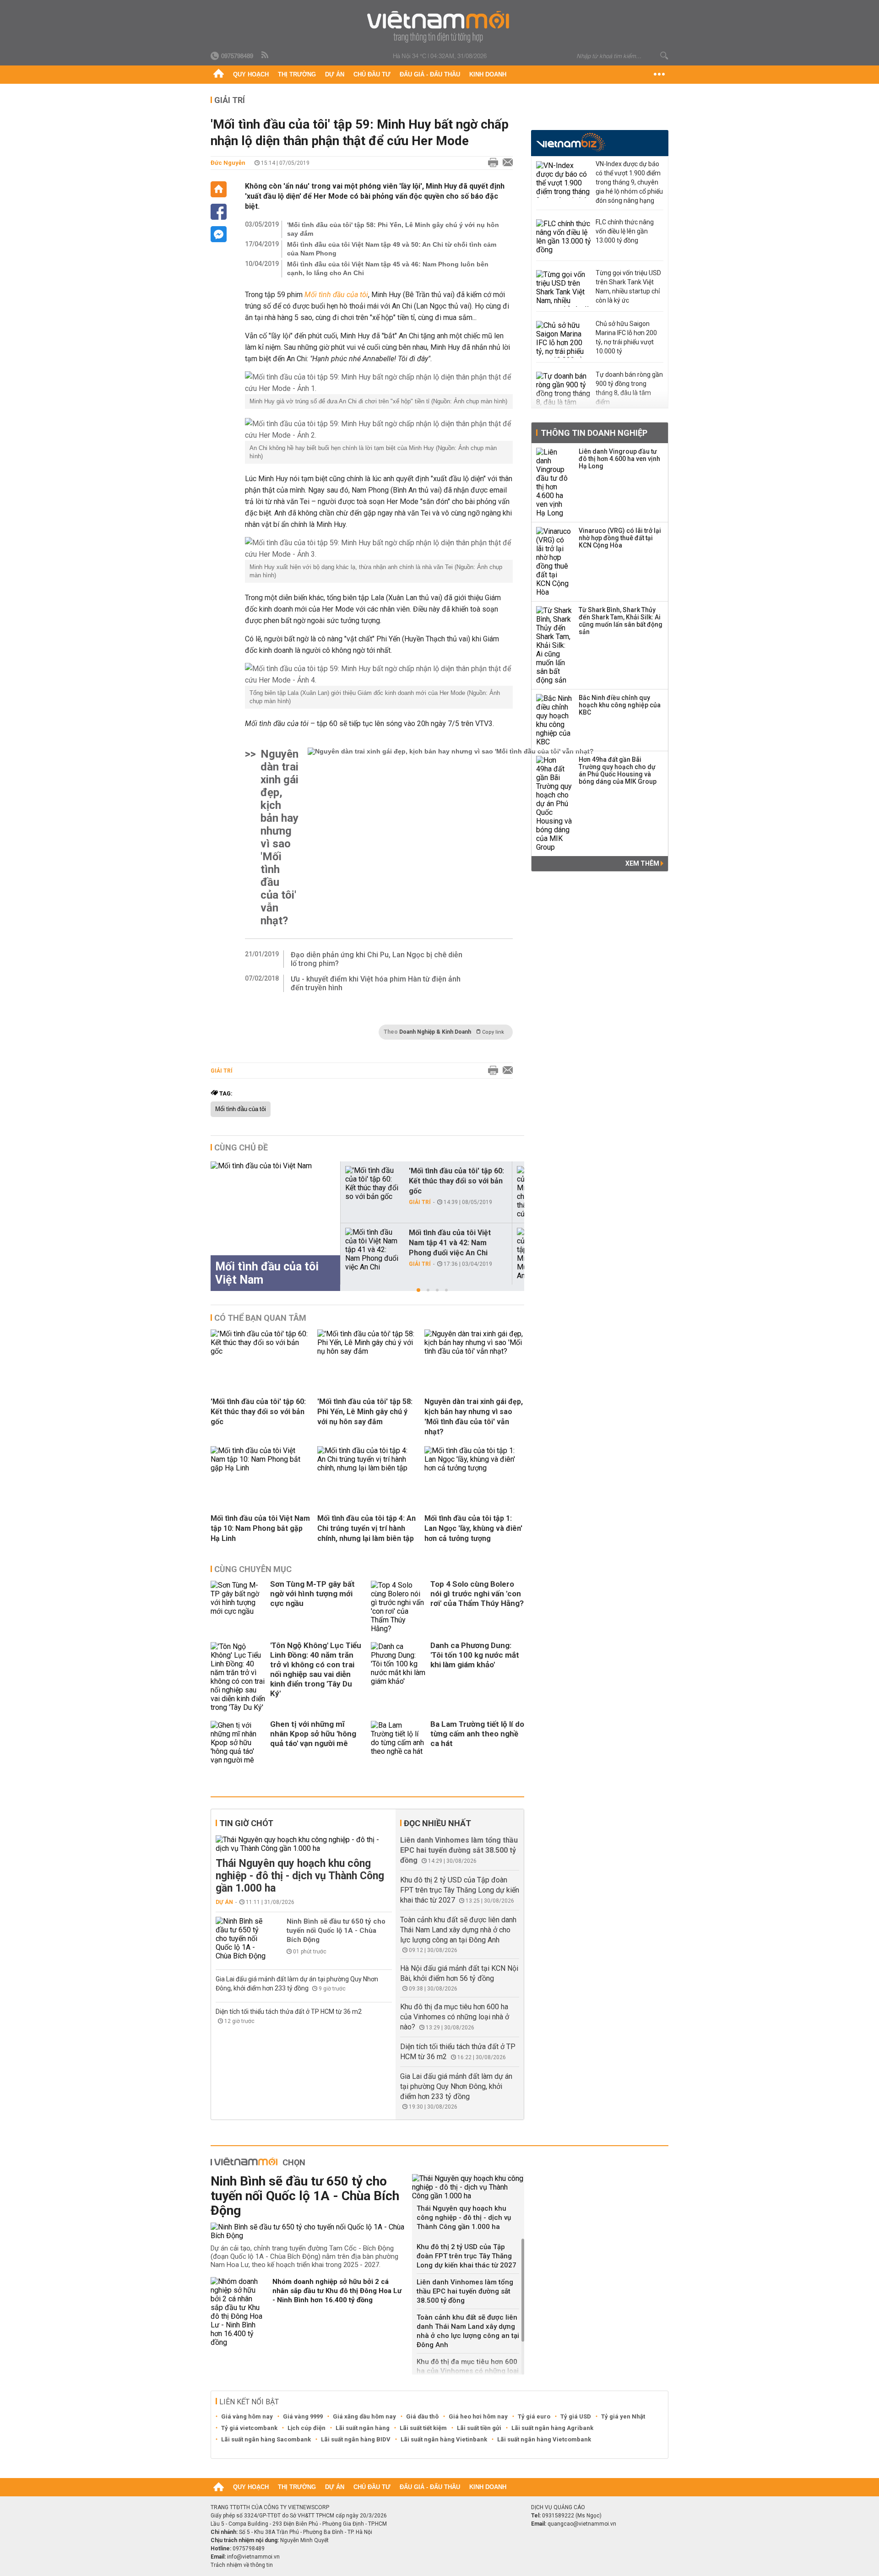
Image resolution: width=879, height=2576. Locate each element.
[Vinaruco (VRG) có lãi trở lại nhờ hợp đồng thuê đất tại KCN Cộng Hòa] (554, 562)
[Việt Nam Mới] (440, 27)
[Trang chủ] (219, 75)
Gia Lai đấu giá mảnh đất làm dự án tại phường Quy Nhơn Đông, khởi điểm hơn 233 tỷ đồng (456, 2086)
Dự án (335, 74)
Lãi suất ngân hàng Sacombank (266, 2439)
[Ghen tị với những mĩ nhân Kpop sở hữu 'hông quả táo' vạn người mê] (238, 1743)
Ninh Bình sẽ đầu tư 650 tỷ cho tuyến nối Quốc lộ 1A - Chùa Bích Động (336, 1931)
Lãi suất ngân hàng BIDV (356, 2439)
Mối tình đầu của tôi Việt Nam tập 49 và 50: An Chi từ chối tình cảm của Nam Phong (392, 249)
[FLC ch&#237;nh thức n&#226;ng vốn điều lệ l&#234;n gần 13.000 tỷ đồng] (564, 238)
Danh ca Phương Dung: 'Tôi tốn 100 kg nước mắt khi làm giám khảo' (475, 1655)
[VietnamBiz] (571, 142)
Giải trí (230, 100)
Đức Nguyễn (228, 163)
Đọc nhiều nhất (437, 1823)
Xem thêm (643, 863)
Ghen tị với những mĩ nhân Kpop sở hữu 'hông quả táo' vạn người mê (313, 1734)
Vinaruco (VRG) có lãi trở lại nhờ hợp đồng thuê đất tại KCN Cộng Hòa (620, 538)
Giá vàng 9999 (303, 2416)
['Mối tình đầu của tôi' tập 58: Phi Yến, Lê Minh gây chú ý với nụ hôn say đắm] (367, 1351)
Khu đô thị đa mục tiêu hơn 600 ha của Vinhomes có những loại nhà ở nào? (455, 2017)
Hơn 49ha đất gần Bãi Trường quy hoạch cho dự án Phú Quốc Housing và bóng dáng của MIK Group (618, 770)
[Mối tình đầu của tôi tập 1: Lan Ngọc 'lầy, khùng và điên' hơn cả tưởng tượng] (474, 1468)
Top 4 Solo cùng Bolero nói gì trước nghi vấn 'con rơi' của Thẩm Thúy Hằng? (477, 1594)
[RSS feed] (266, 55)
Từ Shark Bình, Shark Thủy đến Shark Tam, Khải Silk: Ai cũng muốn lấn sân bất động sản (621, 621)
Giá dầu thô (422, 2416)
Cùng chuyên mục (253, 1569)
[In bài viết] (491, 163)
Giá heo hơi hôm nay (478, 2416)
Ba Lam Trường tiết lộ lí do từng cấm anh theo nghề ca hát (477, 1734)
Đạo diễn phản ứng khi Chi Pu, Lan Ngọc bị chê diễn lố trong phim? (377, 959)
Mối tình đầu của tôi (241, 1109)
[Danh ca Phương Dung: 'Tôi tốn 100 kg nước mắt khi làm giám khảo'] (398, 1677)
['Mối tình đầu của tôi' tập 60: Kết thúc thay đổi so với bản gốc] (373, 1183)
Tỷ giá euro (534, 2416)
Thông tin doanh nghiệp (594, 433)
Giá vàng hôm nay (247, 2416)
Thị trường (297, 74)
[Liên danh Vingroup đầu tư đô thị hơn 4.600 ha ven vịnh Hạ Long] (554, 483)
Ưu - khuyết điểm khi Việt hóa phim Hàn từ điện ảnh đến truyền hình (376, 983)
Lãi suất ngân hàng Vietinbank (444, 2439)
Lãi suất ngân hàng (363, 2428)
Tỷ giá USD (576, 2416)
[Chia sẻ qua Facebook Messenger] (219, 234)
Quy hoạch (251, 74)
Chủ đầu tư (372, 74)
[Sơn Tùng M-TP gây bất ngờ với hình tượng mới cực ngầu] (238, 1607)
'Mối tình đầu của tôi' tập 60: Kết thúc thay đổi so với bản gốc (456, 1181)
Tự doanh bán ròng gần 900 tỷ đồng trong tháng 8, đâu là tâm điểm (629, 388)
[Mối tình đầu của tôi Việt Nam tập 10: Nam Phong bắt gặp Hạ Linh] (260, 1468)
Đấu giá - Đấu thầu (430, 74)
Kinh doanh (488, 74)
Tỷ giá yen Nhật (623, 2416)
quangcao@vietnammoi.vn (582, 2524)
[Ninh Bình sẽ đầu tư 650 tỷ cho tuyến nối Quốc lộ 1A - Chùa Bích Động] (243, 1939)
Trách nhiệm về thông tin (242, 2565)
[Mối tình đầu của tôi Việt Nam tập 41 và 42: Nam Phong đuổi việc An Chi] (373, 1250)
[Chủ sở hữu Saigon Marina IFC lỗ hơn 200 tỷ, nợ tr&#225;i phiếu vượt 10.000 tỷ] (564, 339)
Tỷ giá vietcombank (249, 2428)
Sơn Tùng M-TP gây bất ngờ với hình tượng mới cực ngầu (312, 1594)
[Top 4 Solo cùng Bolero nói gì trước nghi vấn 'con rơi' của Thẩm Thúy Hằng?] (398, 1607)
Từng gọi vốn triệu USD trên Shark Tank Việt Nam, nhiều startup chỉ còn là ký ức (628, 287)
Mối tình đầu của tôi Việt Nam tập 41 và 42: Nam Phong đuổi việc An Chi (450, 1243)
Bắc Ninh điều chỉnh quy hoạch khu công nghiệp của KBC (620, 705)
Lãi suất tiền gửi (479, 2428)
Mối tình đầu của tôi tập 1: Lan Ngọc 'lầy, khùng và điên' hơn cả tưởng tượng (473, 1528)
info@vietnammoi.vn (253, 2557)
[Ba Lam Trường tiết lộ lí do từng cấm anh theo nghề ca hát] (398, 1743)
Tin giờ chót (246, 1823)
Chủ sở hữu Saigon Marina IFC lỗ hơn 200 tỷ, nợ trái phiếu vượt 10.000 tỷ (626, 337)
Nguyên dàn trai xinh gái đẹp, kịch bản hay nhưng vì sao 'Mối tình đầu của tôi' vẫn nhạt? (279, 837)
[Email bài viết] (505, 163)
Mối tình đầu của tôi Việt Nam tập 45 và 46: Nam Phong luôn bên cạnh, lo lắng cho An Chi (388, 268)
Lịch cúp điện (307, 2428)
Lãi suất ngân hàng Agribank (552, 2428)
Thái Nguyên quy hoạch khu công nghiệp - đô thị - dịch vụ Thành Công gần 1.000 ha (300, 1876)
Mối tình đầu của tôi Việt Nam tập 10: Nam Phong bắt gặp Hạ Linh (260, 1528)
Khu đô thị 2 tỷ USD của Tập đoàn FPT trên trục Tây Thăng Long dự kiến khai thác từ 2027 (460, 1890)
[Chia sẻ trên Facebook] (219, 212)
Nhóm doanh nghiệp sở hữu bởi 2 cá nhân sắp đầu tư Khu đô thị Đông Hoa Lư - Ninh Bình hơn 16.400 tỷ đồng (337, 2291)
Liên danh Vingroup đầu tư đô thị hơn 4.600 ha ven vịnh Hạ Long (619, 459)
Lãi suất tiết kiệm (423, 2428)
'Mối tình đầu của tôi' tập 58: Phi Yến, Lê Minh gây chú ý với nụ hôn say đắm (393, 229)
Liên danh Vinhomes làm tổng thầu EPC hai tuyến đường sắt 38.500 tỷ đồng (459, 1850)
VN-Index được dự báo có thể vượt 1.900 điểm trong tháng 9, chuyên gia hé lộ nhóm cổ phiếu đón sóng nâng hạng (629, 182)
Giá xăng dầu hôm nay (364, 2416)
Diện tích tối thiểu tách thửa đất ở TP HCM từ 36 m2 (289, 2012)
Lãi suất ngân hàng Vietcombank (544, 2439)
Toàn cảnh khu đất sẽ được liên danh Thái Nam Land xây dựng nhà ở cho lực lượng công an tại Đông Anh (458, 1930)
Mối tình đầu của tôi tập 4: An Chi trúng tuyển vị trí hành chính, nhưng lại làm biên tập (366, 1528)
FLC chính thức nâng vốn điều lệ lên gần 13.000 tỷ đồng (625, 231)
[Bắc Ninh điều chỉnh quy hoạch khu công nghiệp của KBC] (554, 720)
